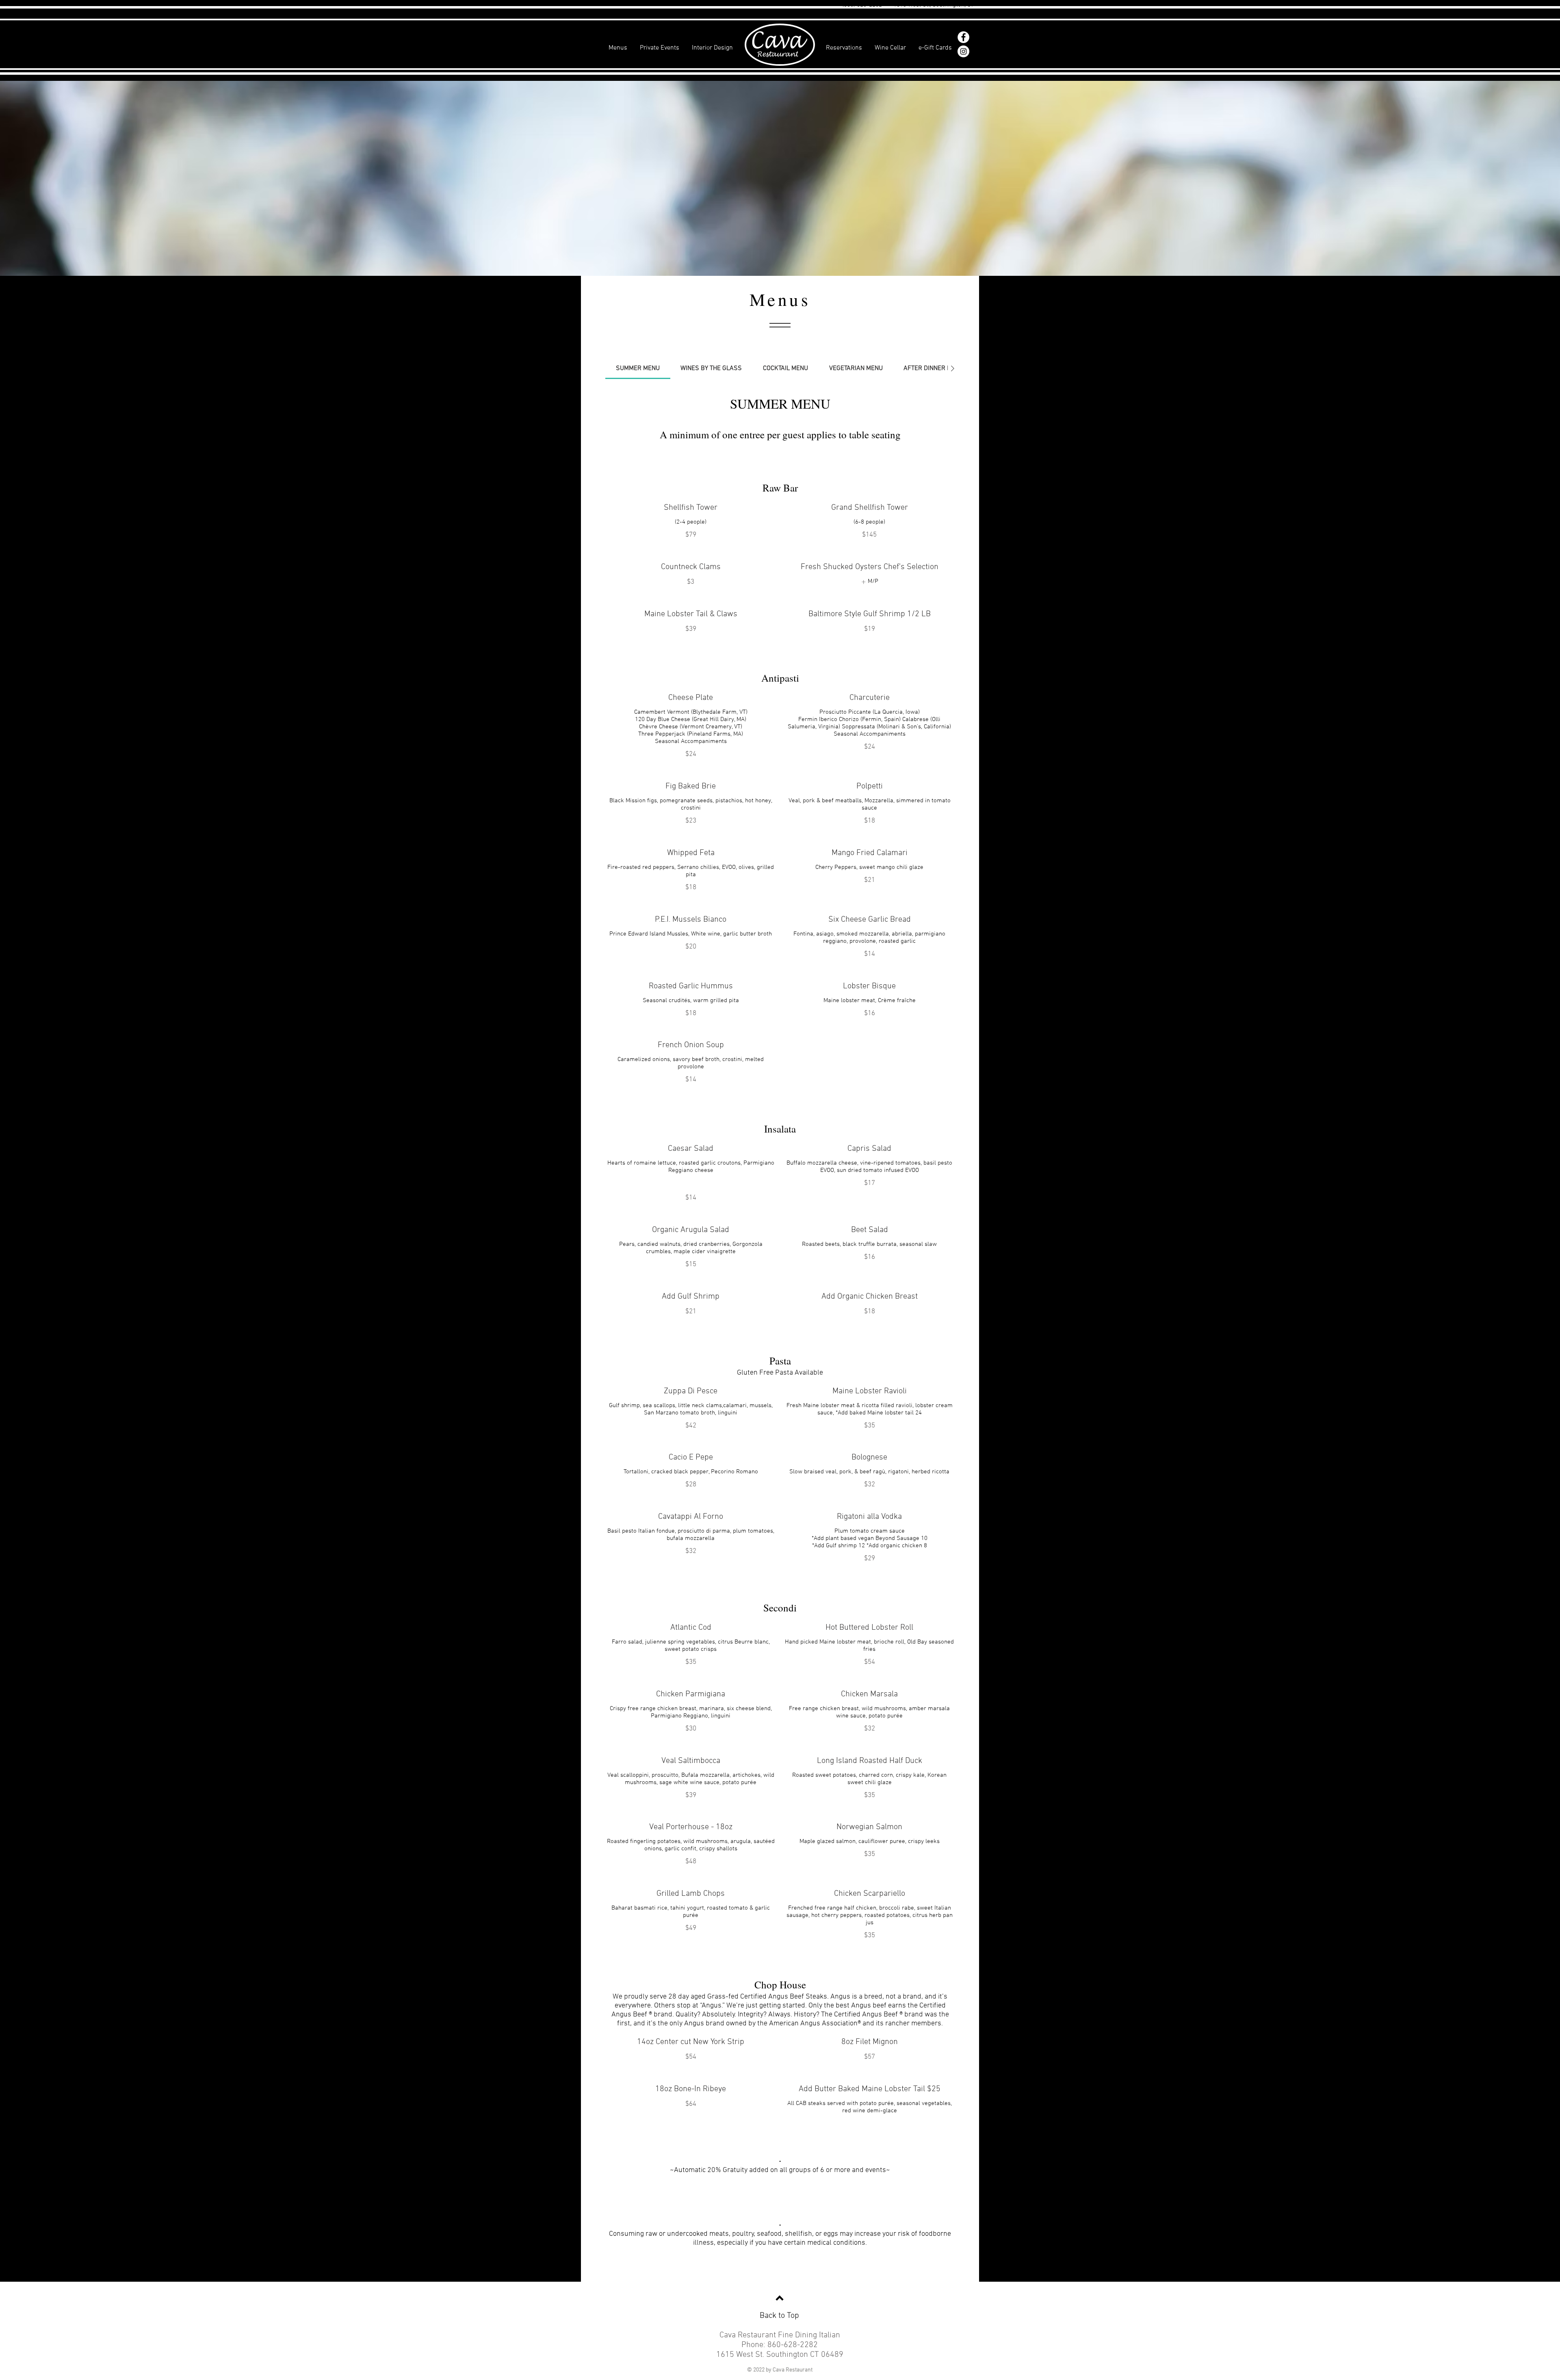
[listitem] (870, 582)
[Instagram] (963, 51)
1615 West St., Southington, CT (934, 5)
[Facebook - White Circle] (963, 37)
